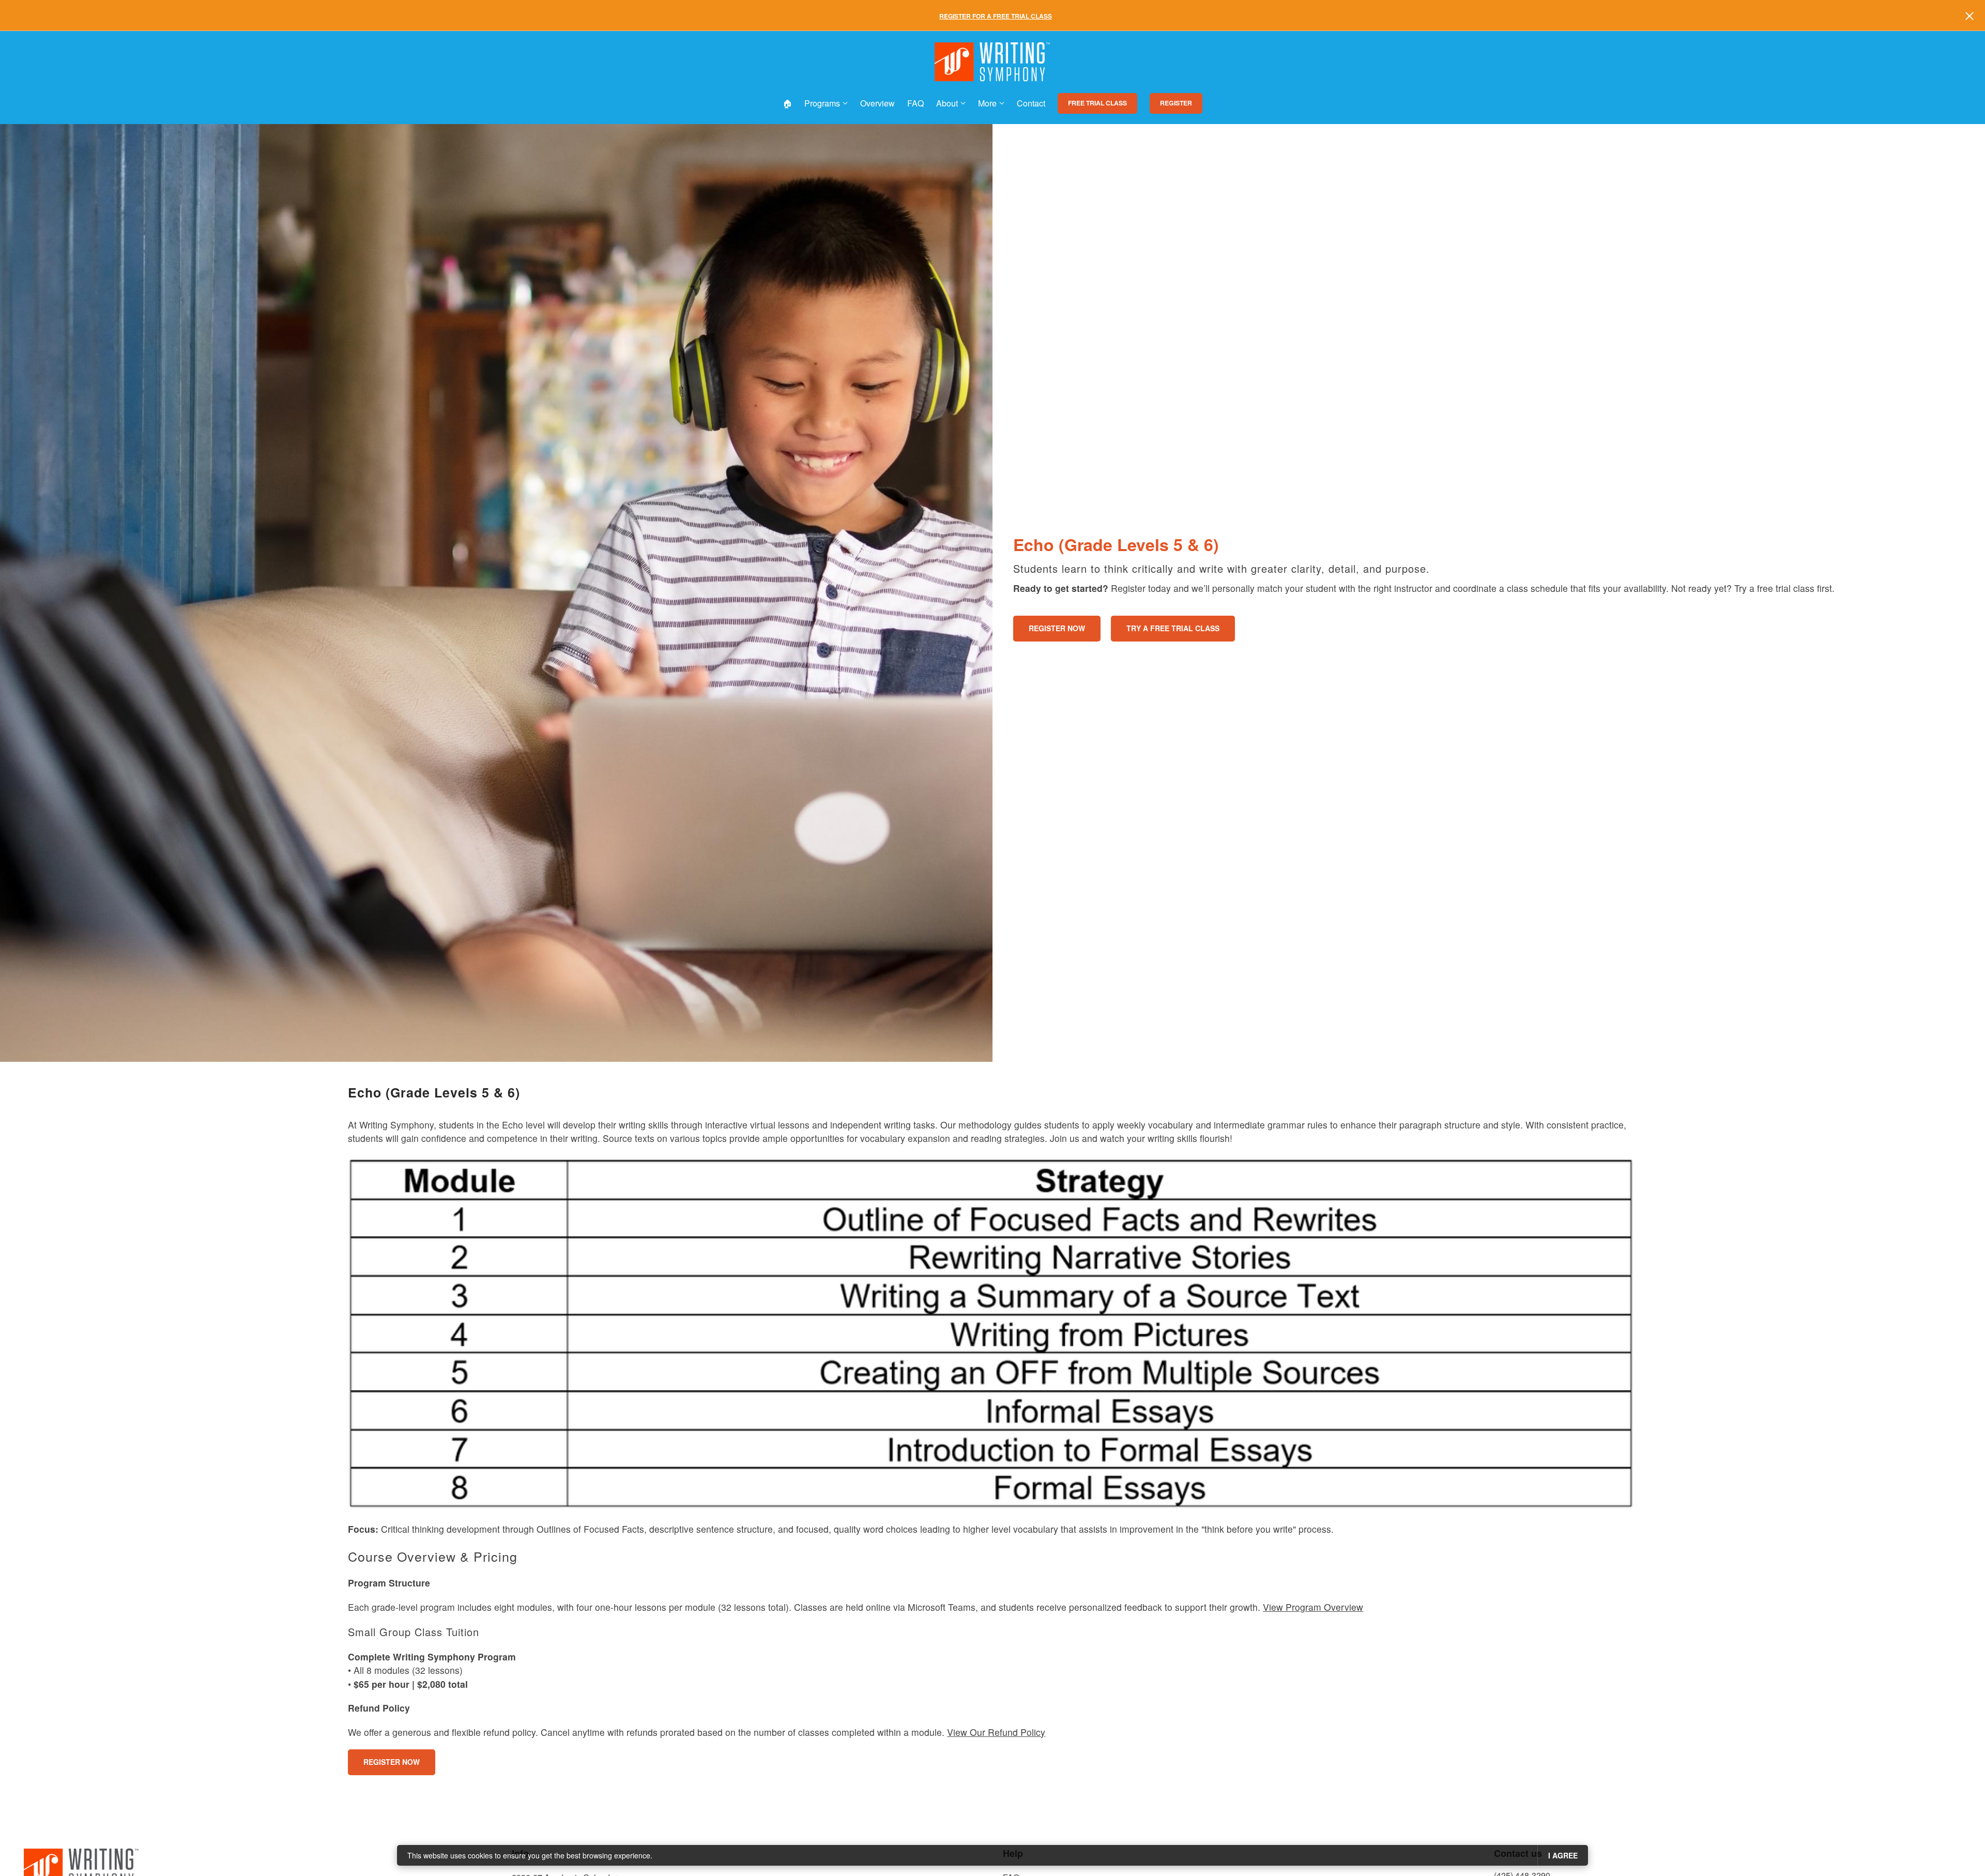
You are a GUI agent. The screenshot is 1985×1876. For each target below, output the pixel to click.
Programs (822, 103)
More (987, 103)
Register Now (1057, 628)
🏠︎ (787, 103)
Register (1176, 103)
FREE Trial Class (1097, 103)
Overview (877, 103)
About (947, 103)
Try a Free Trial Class (1173, 628)
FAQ (915, 103)
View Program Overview (1313, 1607)
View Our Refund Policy (996, 1732)
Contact (1031, 103)
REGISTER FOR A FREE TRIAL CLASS (996, 16)
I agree (1563, 1855)
